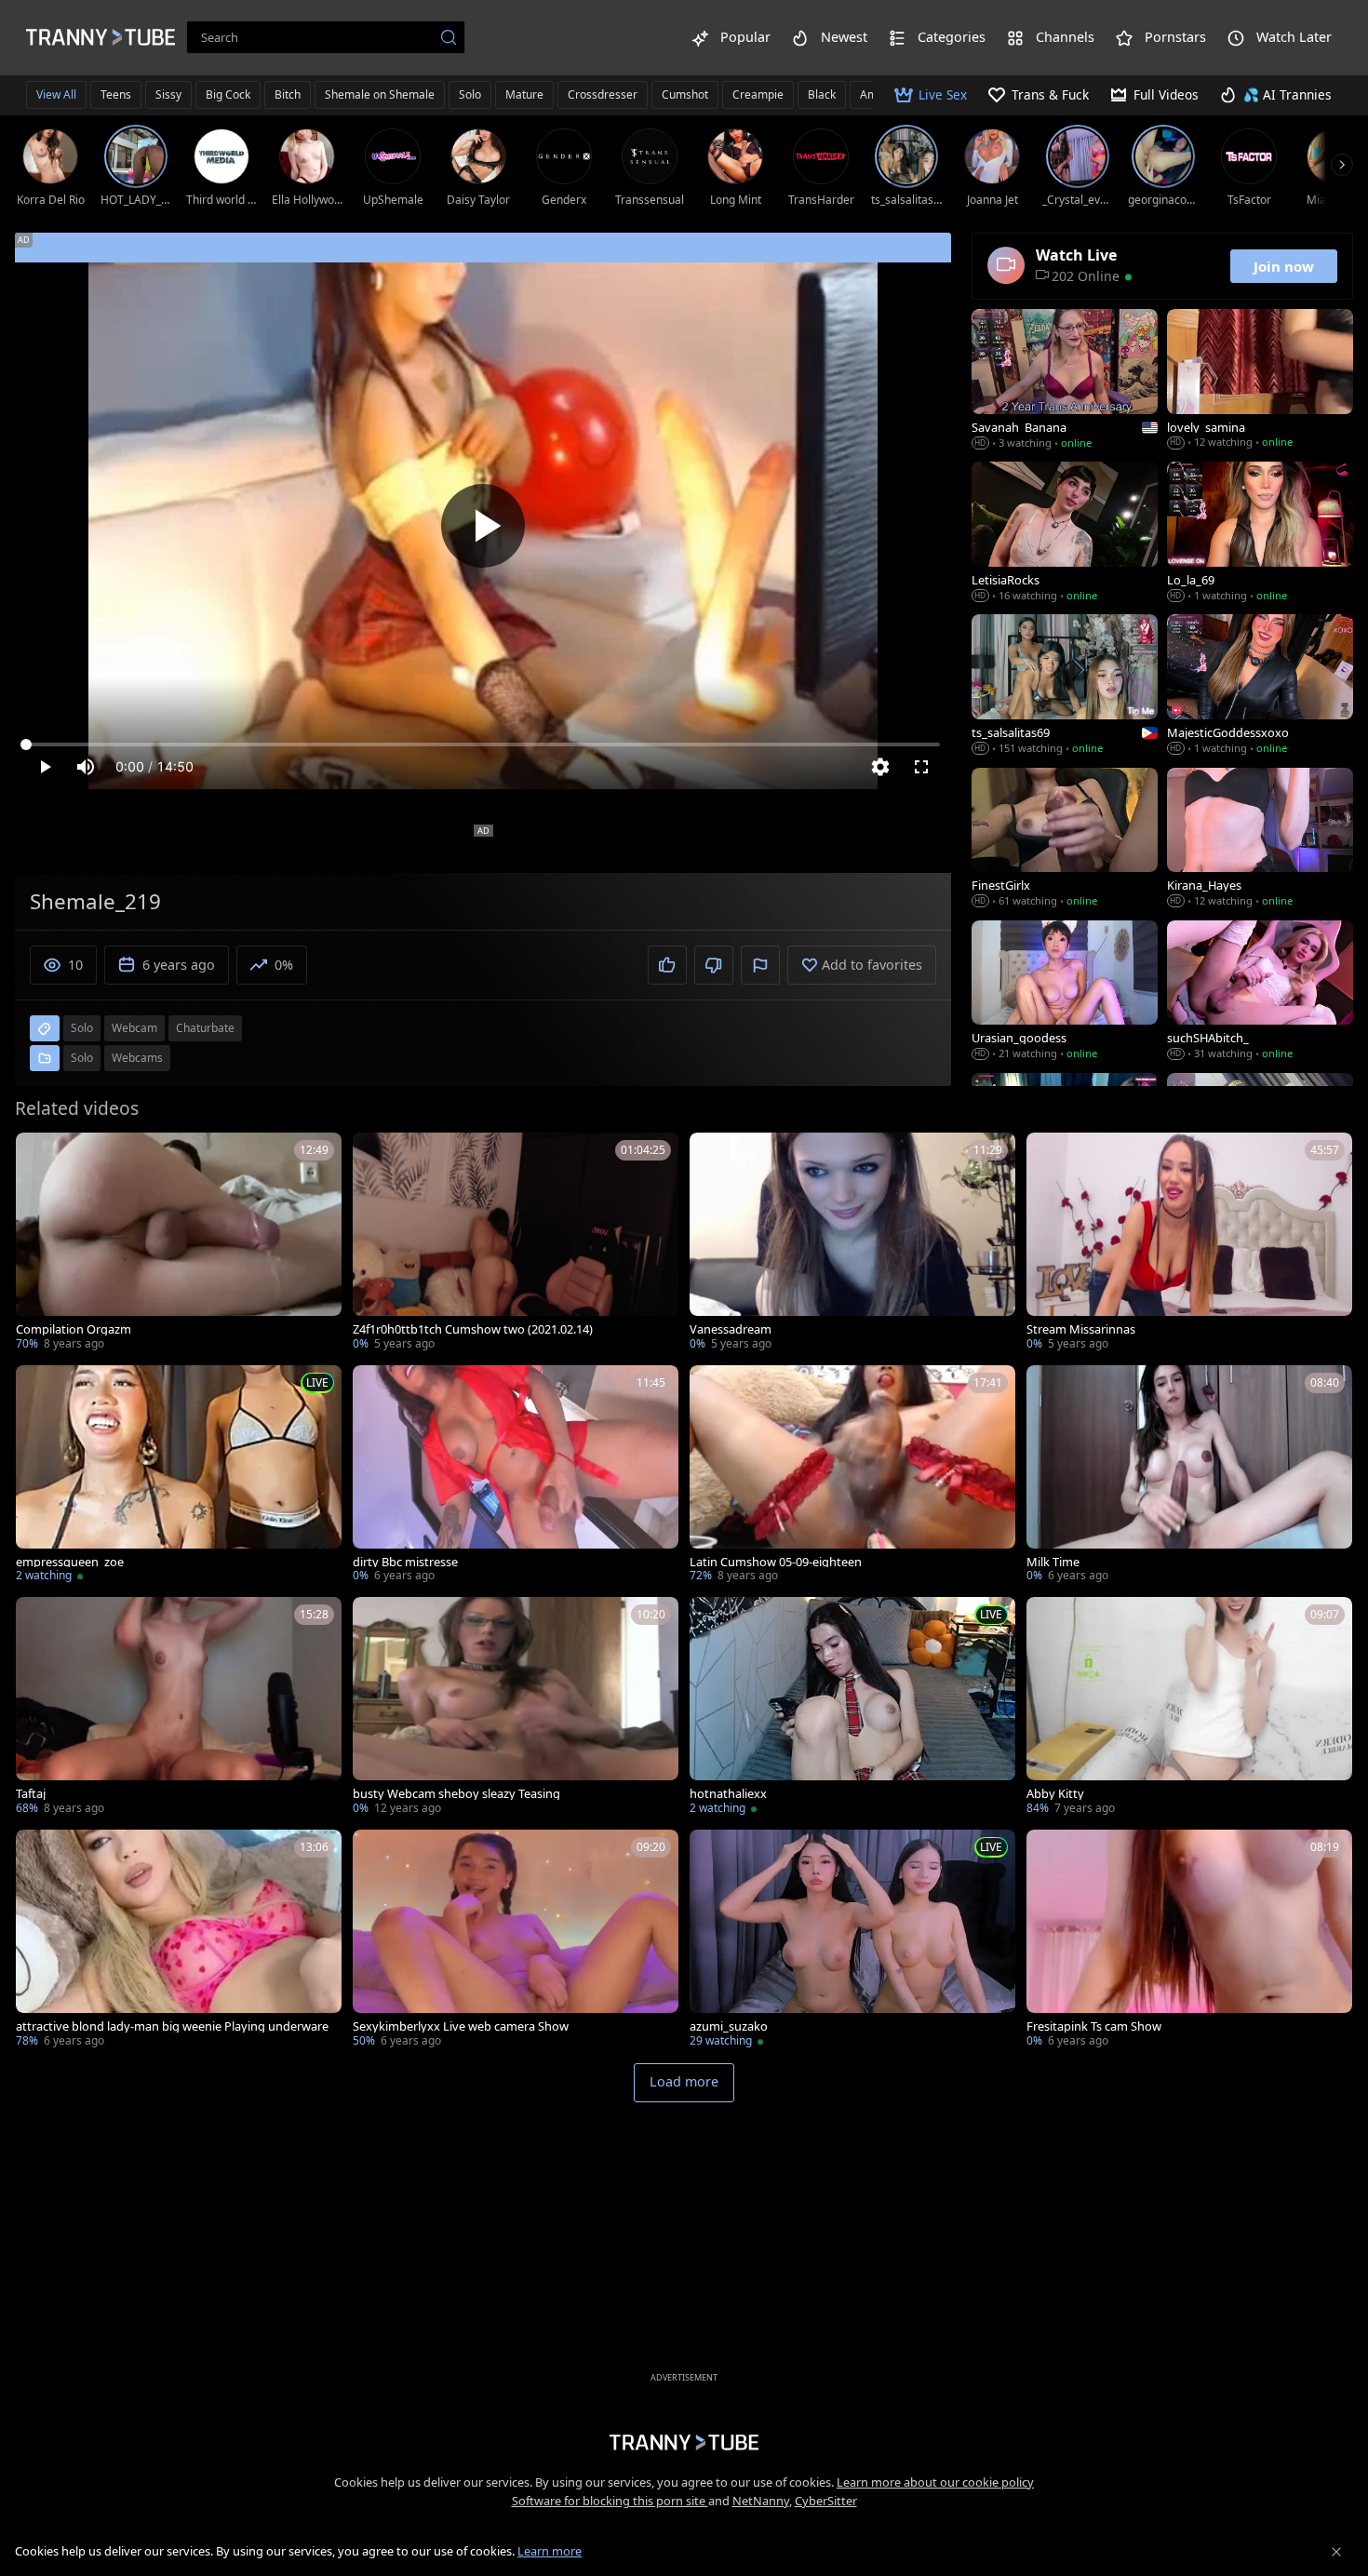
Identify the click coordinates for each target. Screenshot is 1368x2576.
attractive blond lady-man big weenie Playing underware (172, 2026)
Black (822, 94)
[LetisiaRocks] (1065, 533)
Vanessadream (731, 1329)
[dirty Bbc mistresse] (516, 1476)
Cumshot (685, 94)
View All (56, 94)
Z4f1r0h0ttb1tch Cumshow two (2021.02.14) (473, 1329)
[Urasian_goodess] (1065, 992)
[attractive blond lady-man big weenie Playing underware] (179, 1940)
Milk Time (1053, 1562)
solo (82, 1028)
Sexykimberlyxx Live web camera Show (461, 2026)
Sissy (168, 94)
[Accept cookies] (1336, 2552)
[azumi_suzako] (852, 1940)
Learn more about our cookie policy (935, 2482)
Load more (684, 2081)
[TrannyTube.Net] (101, 37)
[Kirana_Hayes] (1260, 839)
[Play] (483, 526)
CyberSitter (826, 2501)
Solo (470, 94)
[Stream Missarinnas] (1189, 1243)
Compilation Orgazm (74, 1329)
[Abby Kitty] (1189, 1708)
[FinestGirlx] (1065, 839)
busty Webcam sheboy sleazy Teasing (456, 1794)
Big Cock (228, 94)
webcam (134, 1028)
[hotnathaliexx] (852, 1708)
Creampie (758, 94)
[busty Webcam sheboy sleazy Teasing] (516, 1708)
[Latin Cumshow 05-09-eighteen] (852, 1476)
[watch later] (38, 1155)
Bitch (288, 94)
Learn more (550, 2551)
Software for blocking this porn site (610, 2501)
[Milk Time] (1189, 1476)
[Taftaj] (179, 1708)
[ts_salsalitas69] (1065, 686)
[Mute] (86, 767)
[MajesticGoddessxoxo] (1260, 686)
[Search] (449, 37)
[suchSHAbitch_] (1260, 992)
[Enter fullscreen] (921, 767)
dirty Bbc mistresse (405, 1562)
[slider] (483, 745)
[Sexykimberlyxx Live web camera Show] (516, 1940)
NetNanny (761, 2501)
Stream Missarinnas (1081, 1329)
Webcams (137, 1058)
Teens (116, 94)
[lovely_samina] (1260, 381)
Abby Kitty (1055, 1794)
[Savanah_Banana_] (1065, 381)
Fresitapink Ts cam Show (1094, 2026)
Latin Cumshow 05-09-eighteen (776, 1562)
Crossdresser (603, 94)
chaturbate (205, 1028)
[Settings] (880, 767)
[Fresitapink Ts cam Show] (1189, 1940)
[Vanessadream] (852, 1243)
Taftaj (31, 1794)
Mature (524, 94)
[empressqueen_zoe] (179, 1476)
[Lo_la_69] (1260, 533)
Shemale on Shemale (380, 94)
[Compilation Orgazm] (179, 1243)
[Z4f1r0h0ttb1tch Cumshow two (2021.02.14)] (516, 1243)
